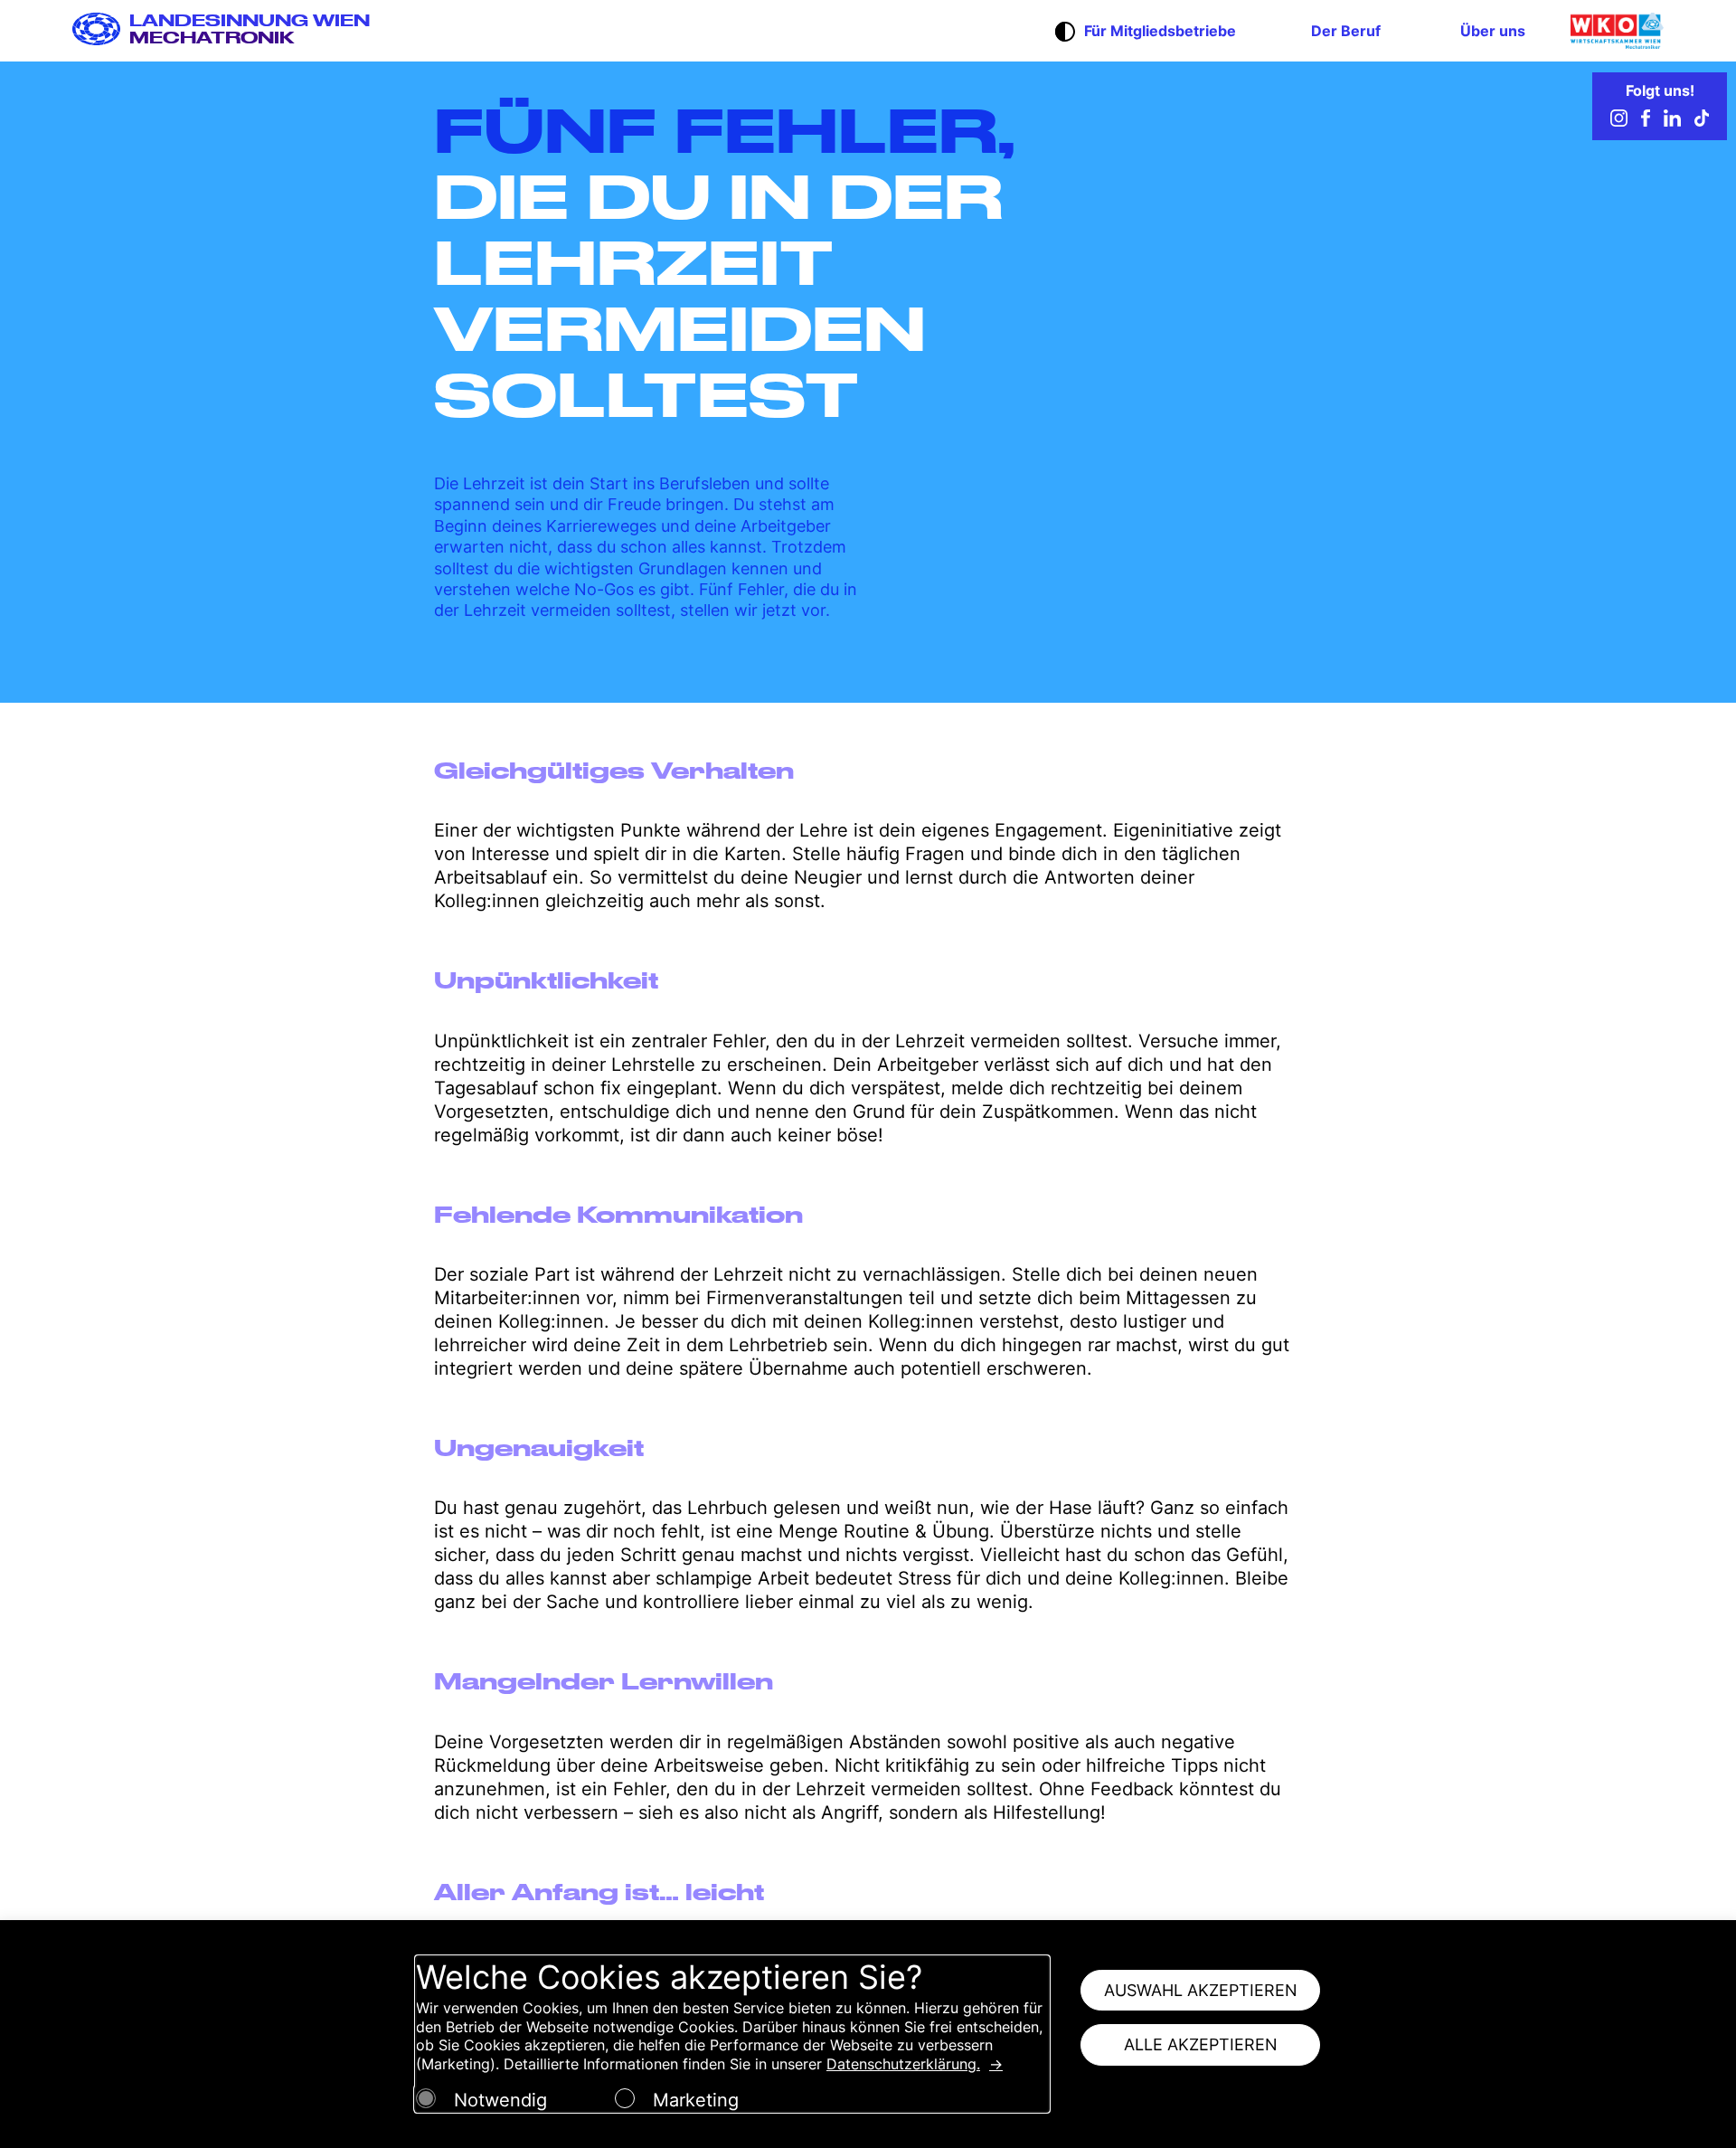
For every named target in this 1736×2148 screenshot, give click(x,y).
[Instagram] (1619, 121)
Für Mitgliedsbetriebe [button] (1160, 31)
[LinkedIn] (1672, 121)
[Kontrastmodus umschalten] (1065, 33)
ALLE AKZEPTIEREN (1201, 2044)
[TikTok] (1702, 121)
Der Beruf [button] (1346, 31)
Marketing (696, 2100)
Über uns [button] (1493, 31)
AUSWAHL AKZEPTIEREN (1201, 1990)
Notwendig (500, 2100)
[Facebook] (1646, 121)
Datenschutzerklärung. (903, 2064)
